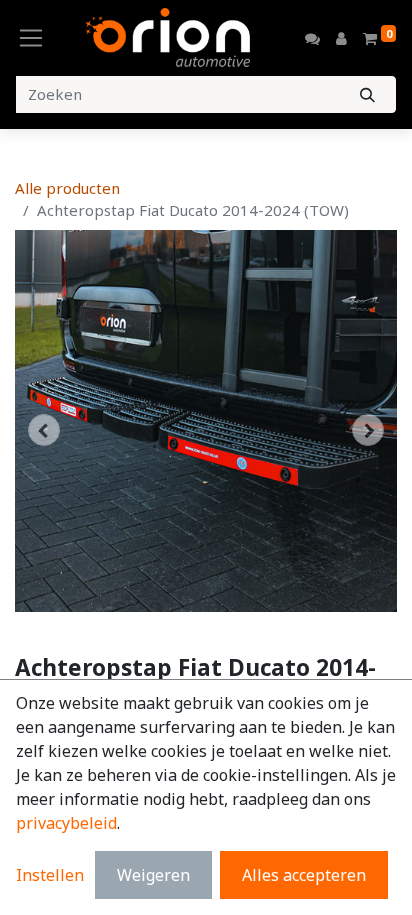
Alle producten (67, 188)
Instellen (50, 875)
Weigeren (153, 875)
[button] (43, 430)
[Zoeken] (367, 94)
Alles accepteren (304, 875)
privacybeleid (66, 823)
